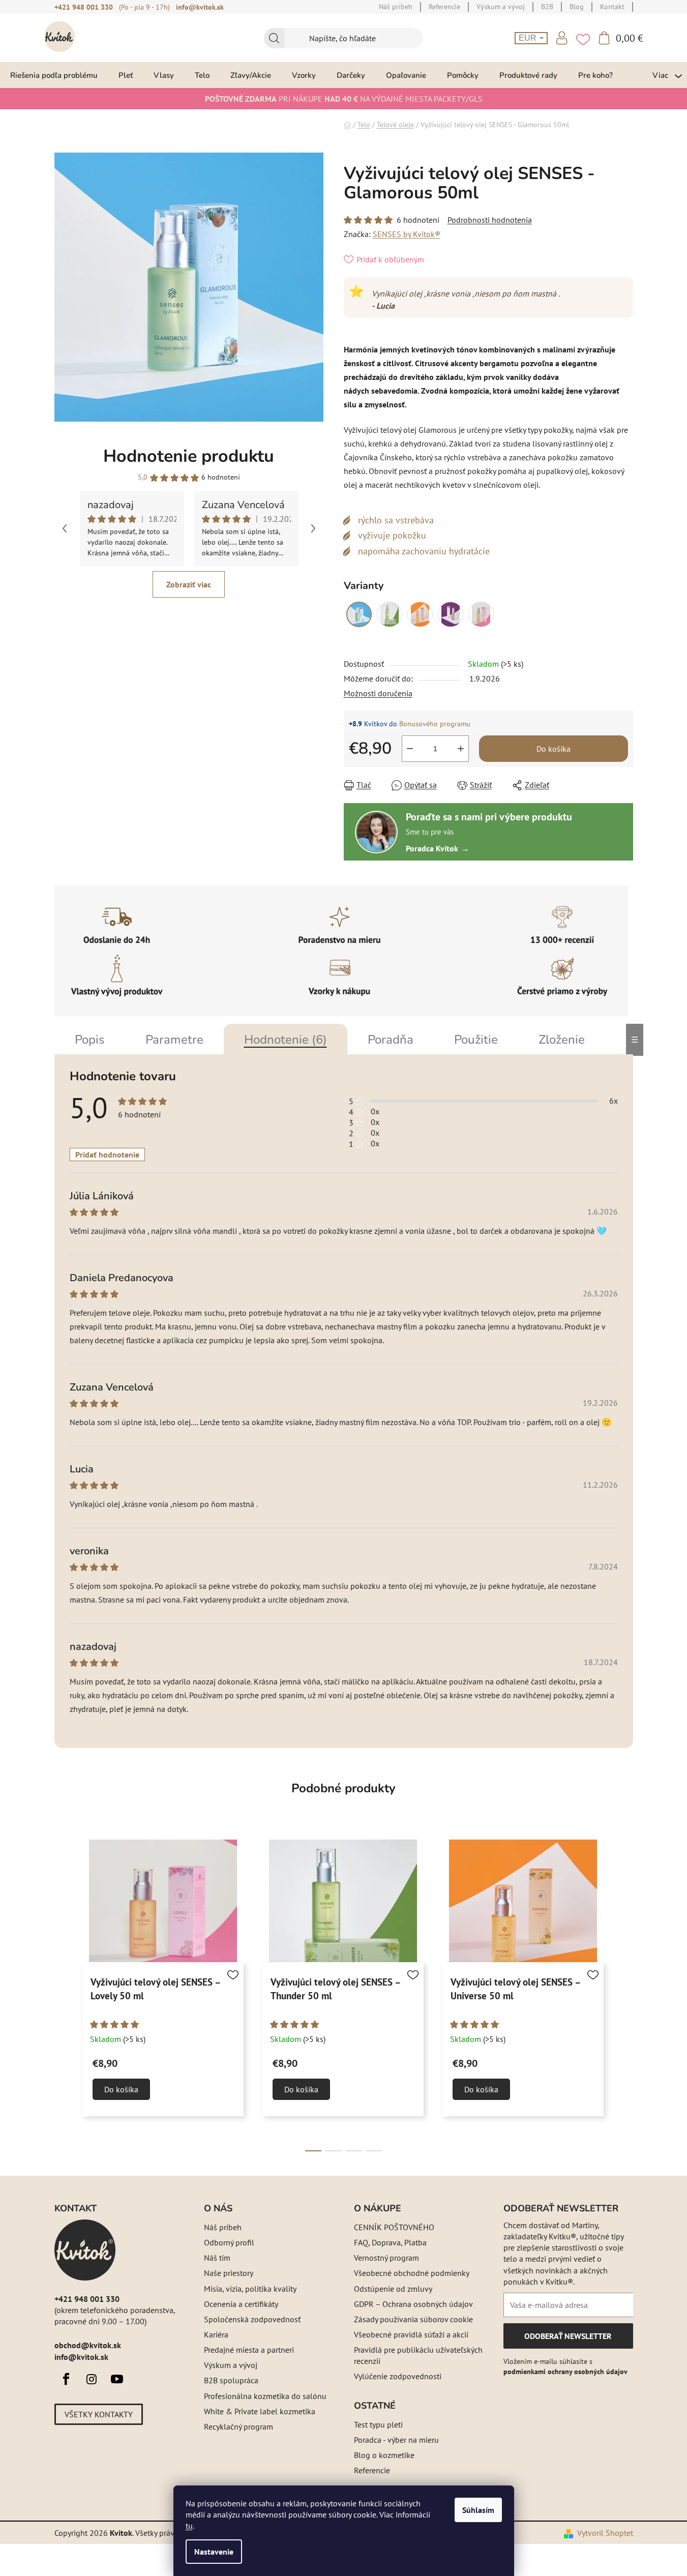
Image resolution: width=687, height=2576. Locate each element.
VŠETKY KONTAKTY (99, 2414)
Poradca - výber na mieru (396, 2440)
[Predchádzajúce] (65, 528)
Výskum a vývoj (231, 2365)
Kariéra (216, 2334)
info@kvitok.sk (200, 7)
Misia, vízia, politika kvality (250, 2289)
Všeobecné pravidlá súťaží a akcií (411, 2334)
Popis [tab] (90, 1040)
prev (63, 1997)
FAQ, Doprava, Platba (390, 2242)
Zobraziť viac (189, 584)
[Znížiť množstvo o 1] (410, 749)
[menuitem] (54, 75)
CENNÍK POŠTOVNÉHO (394, 2227)
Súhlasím (478, 2510)
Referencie (372, 2470)
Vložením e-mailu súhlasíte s (565, 2366)
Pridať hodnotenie (107, 1154)
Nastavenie (214, 2552)
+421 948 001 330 (84, 7)
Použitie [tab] (476, 1040)
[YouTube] (117, 2379)
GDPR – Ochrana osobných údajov (413, 2304)
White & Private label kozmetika (260, 2411)
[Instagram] (92, 2379)
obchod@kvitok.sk (88, 2345)
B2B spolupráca (231, 2380)
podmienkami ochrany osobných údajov (565, 2372)
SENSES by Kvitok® (407, 234)
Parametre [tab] (174, 1040)
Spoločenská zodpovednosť (252, 2319)
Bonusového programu (435, 724)
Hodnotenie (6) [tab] (286, 1040)
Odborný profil (229, 2242)
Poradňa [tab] (391, 1040)
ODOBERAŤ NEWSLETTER (568, 2340)
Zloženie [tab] (562, 1040)
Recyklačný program (238, 2426)
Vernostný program (386, 2258)
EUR (529, 38)
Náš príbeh (223, 2227)
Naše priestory (229, 2273)
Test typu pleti (378, 2424)
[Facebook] (66, 2379)
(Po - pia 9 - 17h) (144, 7)
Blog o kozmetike (384, 2455)
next (625, 1997)
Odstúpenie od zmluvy (393, 2289)
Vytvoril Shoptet (605, 2533)
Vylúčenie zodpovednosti (398, 2376)
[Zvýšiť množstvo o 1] (461, 749)
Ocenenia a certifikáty (241, 2304)
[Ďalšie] (313, 528)
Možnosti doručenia (378, 693)
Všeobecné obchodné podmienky (412, 2273)
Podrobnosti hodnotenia (490, 220)
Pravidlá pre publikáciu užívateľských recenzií (418, 2355)
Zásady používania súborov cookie (413, 2319)
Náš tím (217, 2258)
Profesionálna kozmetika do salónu (265, 2396)
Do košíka (554, 749)
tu (189, 2526)
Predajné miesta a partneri (249, 2350)
